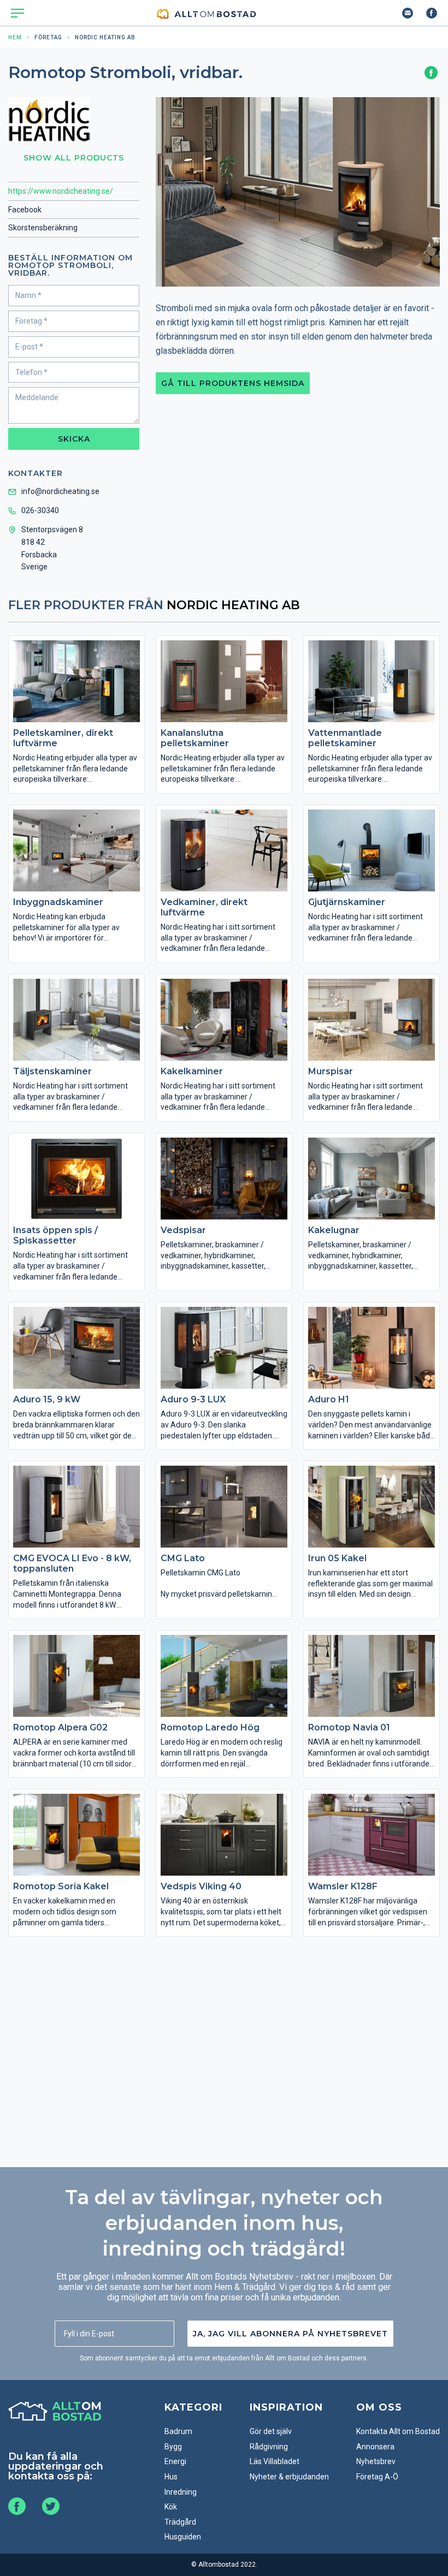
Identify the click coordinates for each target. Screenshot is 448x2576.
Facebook (25, 210)
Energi (175, 2461)
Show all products (74, 158)
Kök (171, 2507)
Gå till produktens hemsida (233, 383)
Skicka (74, 439)
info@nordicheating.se (60, 491)
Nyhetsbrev (376, 2461)
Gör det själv (271, 2431)
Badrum (178, 2431)
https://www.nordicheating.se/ (61, 191)
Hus (171, 2477)
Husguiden (183, 2537)
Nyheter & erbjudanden (289, 2477)
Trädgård (180, 2522)
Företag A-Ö (377, 2477)
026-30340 (40, 510)
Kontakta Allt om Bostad (398, 2431)
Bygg (173, 2447)
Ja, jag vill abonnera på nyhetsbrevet (290, 2334)
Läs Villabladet (275, 2461)
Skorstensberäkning (43, 228)
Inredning (181, 2492)
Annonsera (375, 2447)
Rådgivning (269, 2447)
